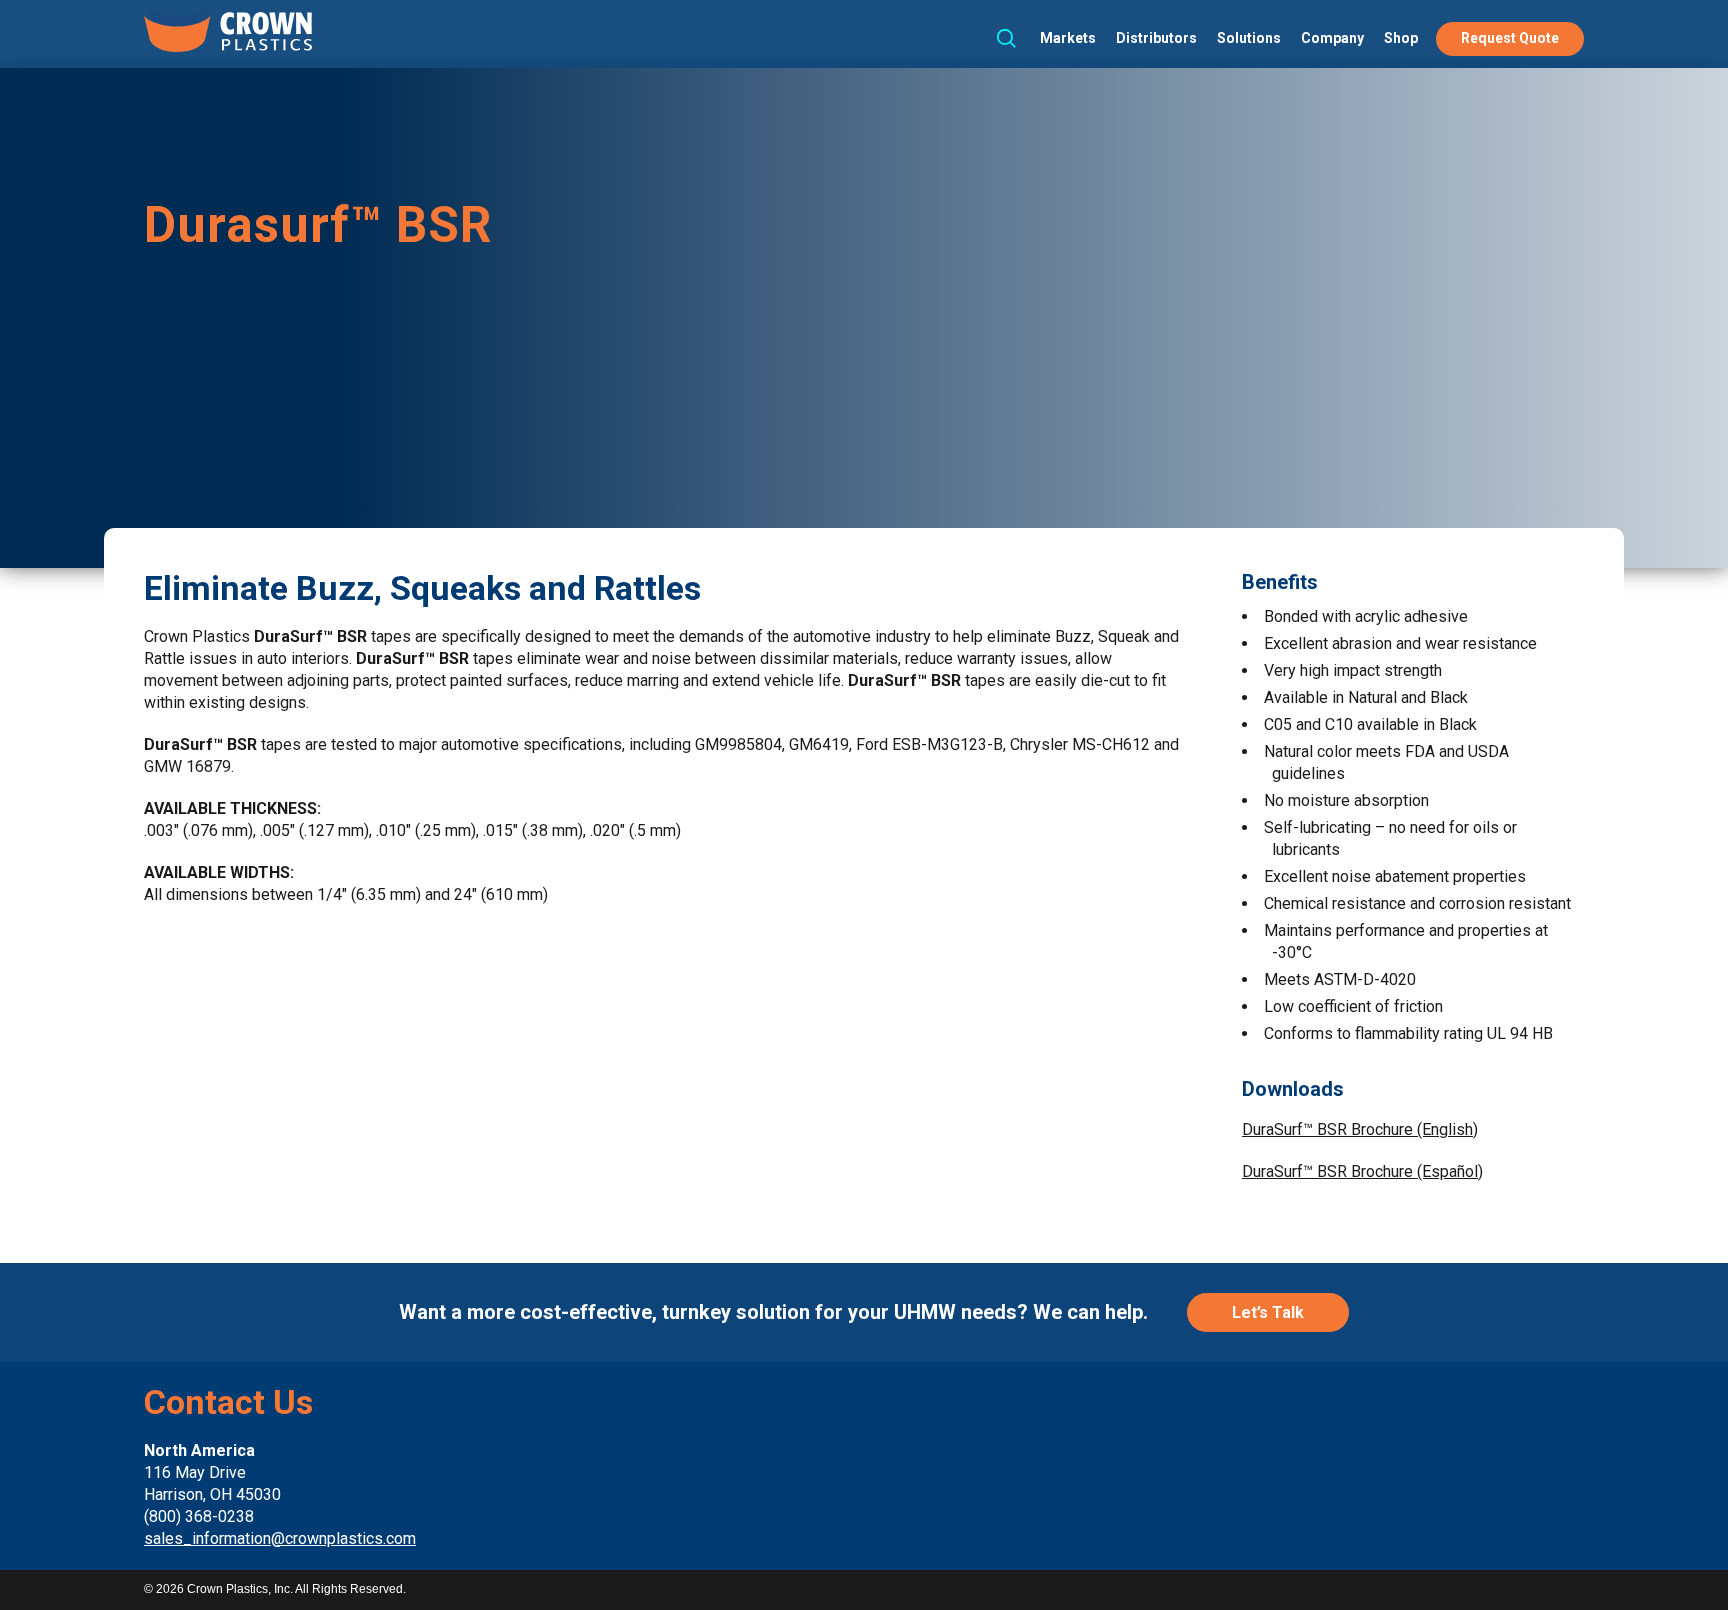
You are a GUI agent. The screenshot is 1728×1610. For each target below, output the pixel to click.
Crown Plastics (228, 31)
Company (1332, 38)
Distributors (1156, 38)
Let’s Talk (1268, 1312)
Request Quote (1510, 38)
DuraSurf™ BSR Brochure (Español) (1362, 1171)
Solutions (1249, 38)
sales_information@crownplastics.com (280, 1538)
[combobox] (1001, 38)
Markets (1068, 38)
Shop (1401, 38)
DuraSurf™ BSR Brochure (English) (1360, 1129)
